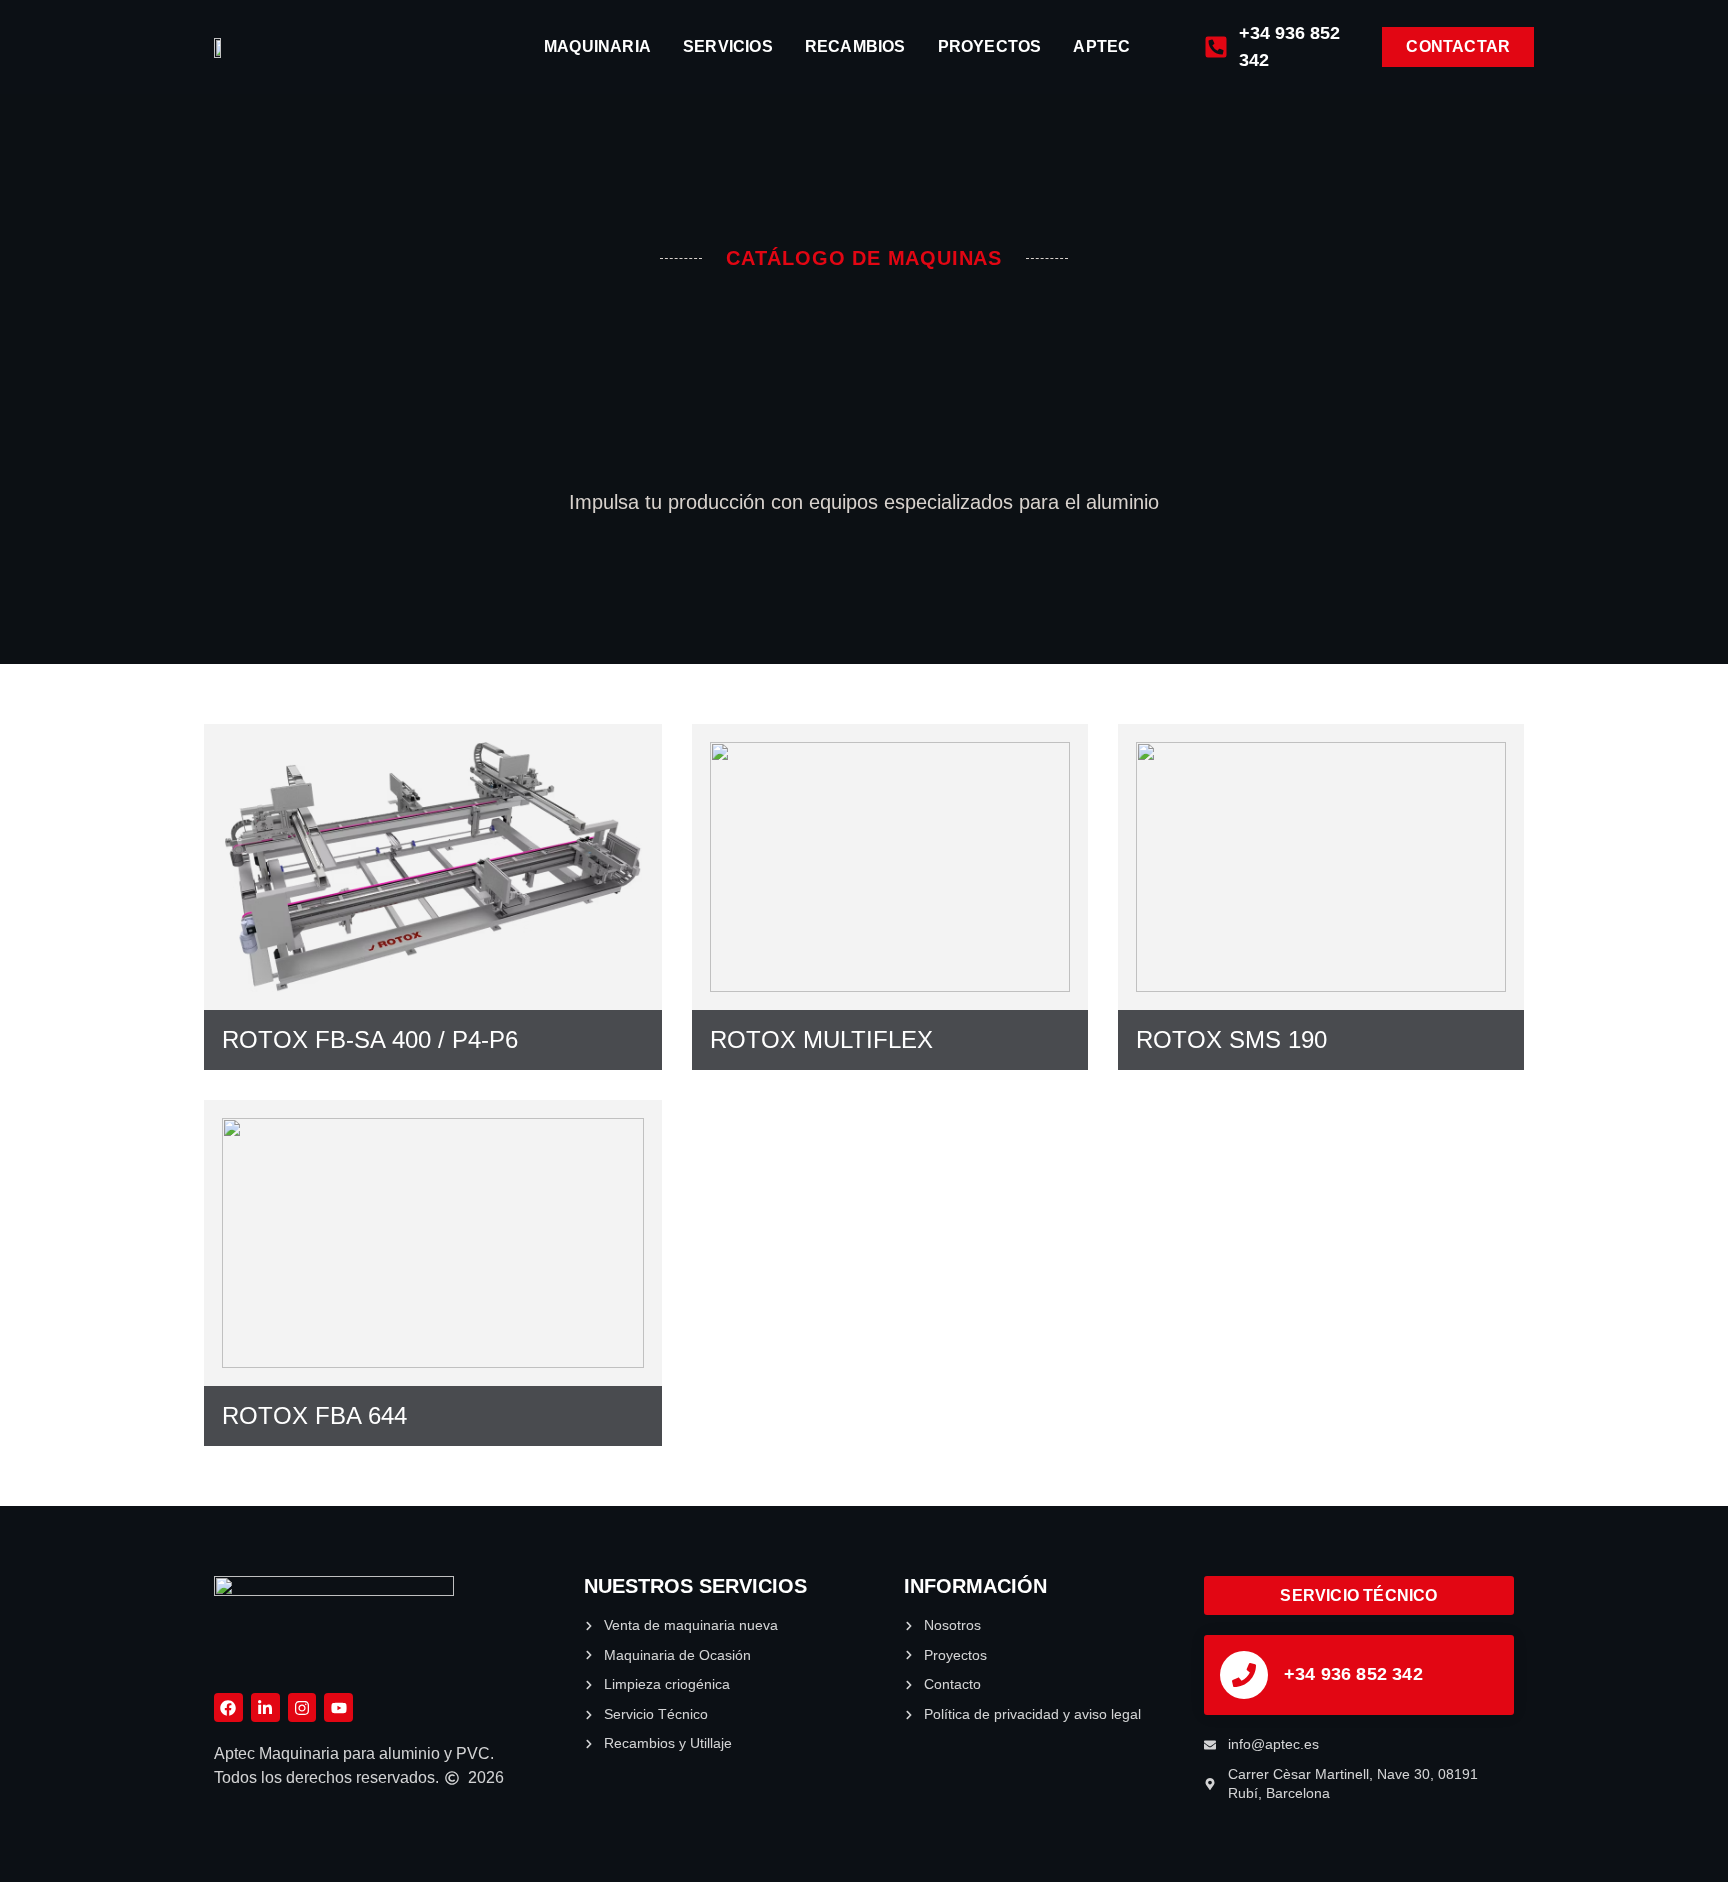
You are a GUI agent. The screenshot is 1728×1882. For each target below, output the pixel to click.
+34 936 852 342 (1353, 1674)
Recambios (855, 46)
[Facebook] (228, 1707)
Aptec (1101, 46)
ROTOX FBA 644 (314, 1415)
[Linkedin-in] (265, 1707)
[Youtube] (338, 1707)
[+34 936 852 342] (1244, 1675)
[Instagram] (302, 1707)
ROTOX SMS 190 (1231, 1039)
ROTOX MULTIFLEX (821, 1039)
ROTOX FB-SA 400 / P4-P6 (370, 1039)
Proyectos (990, 46)
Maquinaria (597, 46)
